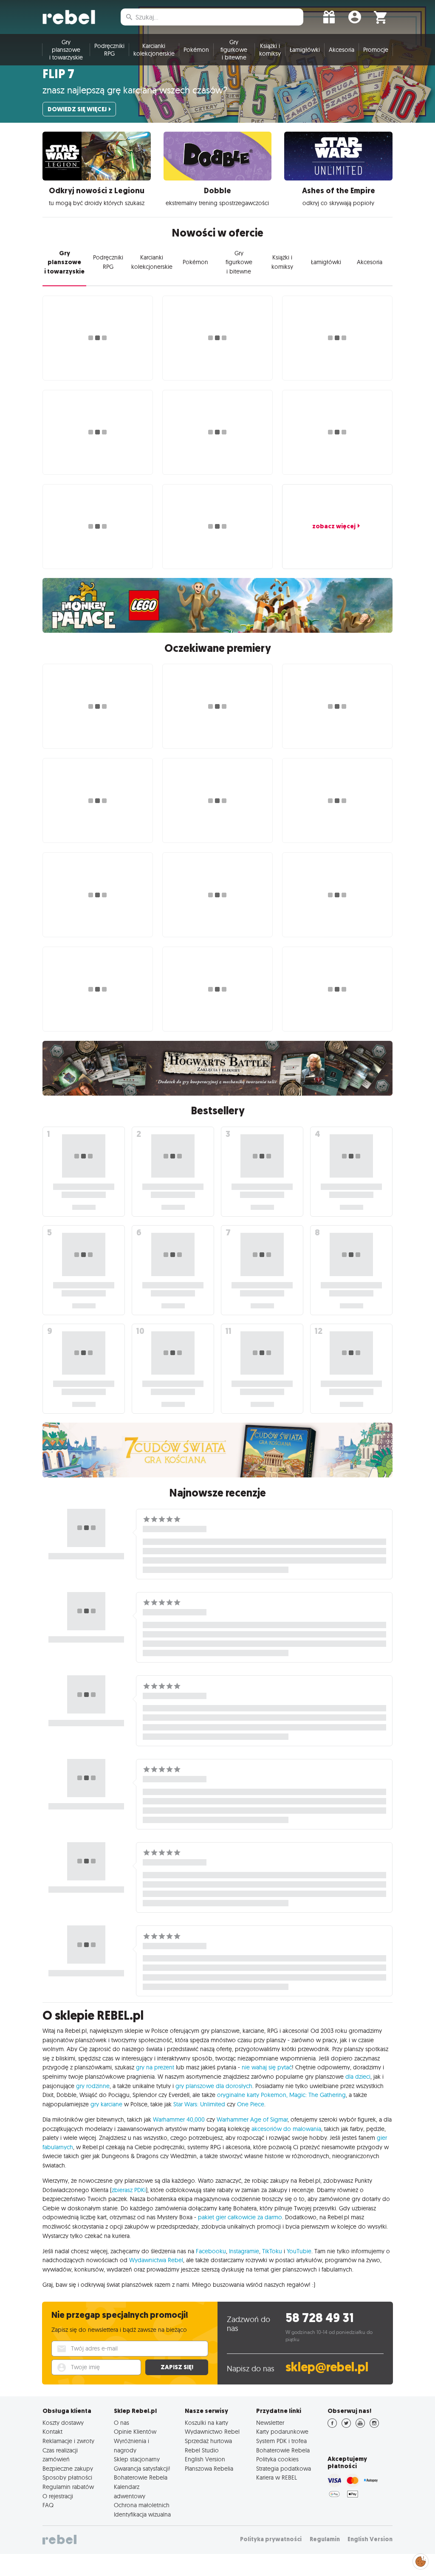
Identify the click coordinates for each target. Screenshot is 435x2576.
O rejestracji (58, 2496)
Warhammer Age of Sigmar (252, 2119)
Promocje (376, 50)
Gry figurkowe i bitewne (234, 50)
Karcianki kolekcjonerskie (154, 50)
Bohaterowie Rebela (141, 2477)
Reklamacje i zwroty (68, 2441)
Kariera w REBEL (277, 2477)
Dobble (217, 191)
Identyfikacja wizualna (142, 2514)
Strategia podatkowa (284, 2469)
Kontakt (52, 2432)
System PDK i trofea (281, 2441)
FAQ (48, 2505)
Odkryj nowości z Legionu (97, 191)
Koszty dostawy (63, 2423)
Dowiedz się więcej (77, 109)
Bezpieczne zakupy (68, 2469)
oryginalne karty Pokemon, (252, 2095)
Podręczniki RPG (109, 50)
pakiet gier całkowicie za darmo (240, 2217)
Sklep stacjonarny (137, 2459)
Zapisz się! (177, 2367)
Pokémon (196, 50)
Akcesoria (342, 50)
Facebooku (211, 2251)
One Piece (251, 2104)
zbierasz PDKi (129, 2190)
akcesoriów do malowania (286, 2129)
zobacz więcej (334, 526)
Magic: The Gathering (318, 2095)
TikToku (272, 2251)
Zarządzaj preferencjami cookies (421, 2560)
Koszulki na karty (206, 2423)
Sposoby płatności (67, 2477)
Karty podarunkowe (282, 2432)
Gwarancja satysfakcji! (142, 2469)
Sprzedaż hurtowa (208, 2441)
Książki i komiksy (270, 50)
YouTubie (299, 2251)
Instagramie (244, 2251)
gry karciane (106, 2104)
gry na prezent (155, 2067)
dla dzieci (358, 2077)
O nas (121, 2423)
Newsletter (270, 2423)
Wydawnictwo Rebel (212, 2432)
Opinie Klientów (135, 2432)
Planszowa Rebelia (209, 2469)
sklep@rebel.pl (327, 2367)
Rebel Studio (202, 2450)
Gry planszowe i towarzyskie (66, 50)
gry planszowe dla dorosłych (214, 2086)
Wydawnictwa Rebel (156, 2260)
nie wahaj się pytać (267, 2067)
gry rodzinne (93, 2086)
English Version (205, 2459)
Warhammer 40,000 (179, 2119)
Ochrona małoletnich (142, 2505)
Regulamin (325, 2539)
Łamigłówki (305, 50)
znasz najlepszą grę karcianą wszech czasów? (135, 90)
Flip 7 (58, 74)
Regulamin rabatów (68, 2487)
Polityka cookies (277, 2459)
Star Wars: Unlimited (199, 2104)
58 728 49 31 (320, 2318)
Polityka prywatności (271, 2539)
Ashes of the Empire (339, 191)
